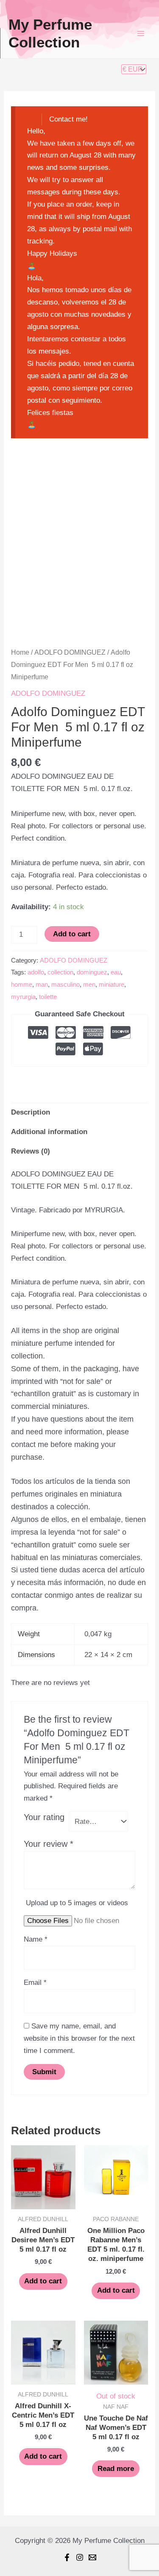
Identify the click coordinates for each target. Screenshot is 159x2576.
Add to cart (72, 934)
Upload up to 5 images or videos (77, 1903)
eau (116, 972)
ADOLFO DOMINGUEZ (70, 652)
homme (22, 984)
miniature (112, 984)
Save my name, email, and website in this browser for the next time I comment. (79, 2038)
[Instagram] (80, 2557)
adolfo (36, 972)
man (42, 984)
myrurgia (23, 997)
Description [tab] (31, 1112)
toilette (48, 997)
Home (20, 652)
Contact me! (68, 119)
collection (60, 972)
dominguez (92, 972)
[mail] (92, 2557)
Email (35, 1982)
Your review (49, 1844)
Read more (116, 2469)
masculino (66, 984)
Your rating (44, 1817)
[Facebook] (67, 2557)
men (89, 984)
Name (36, 1939)
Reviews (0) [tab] (31, 1151)
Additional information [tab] (49, 1132)
